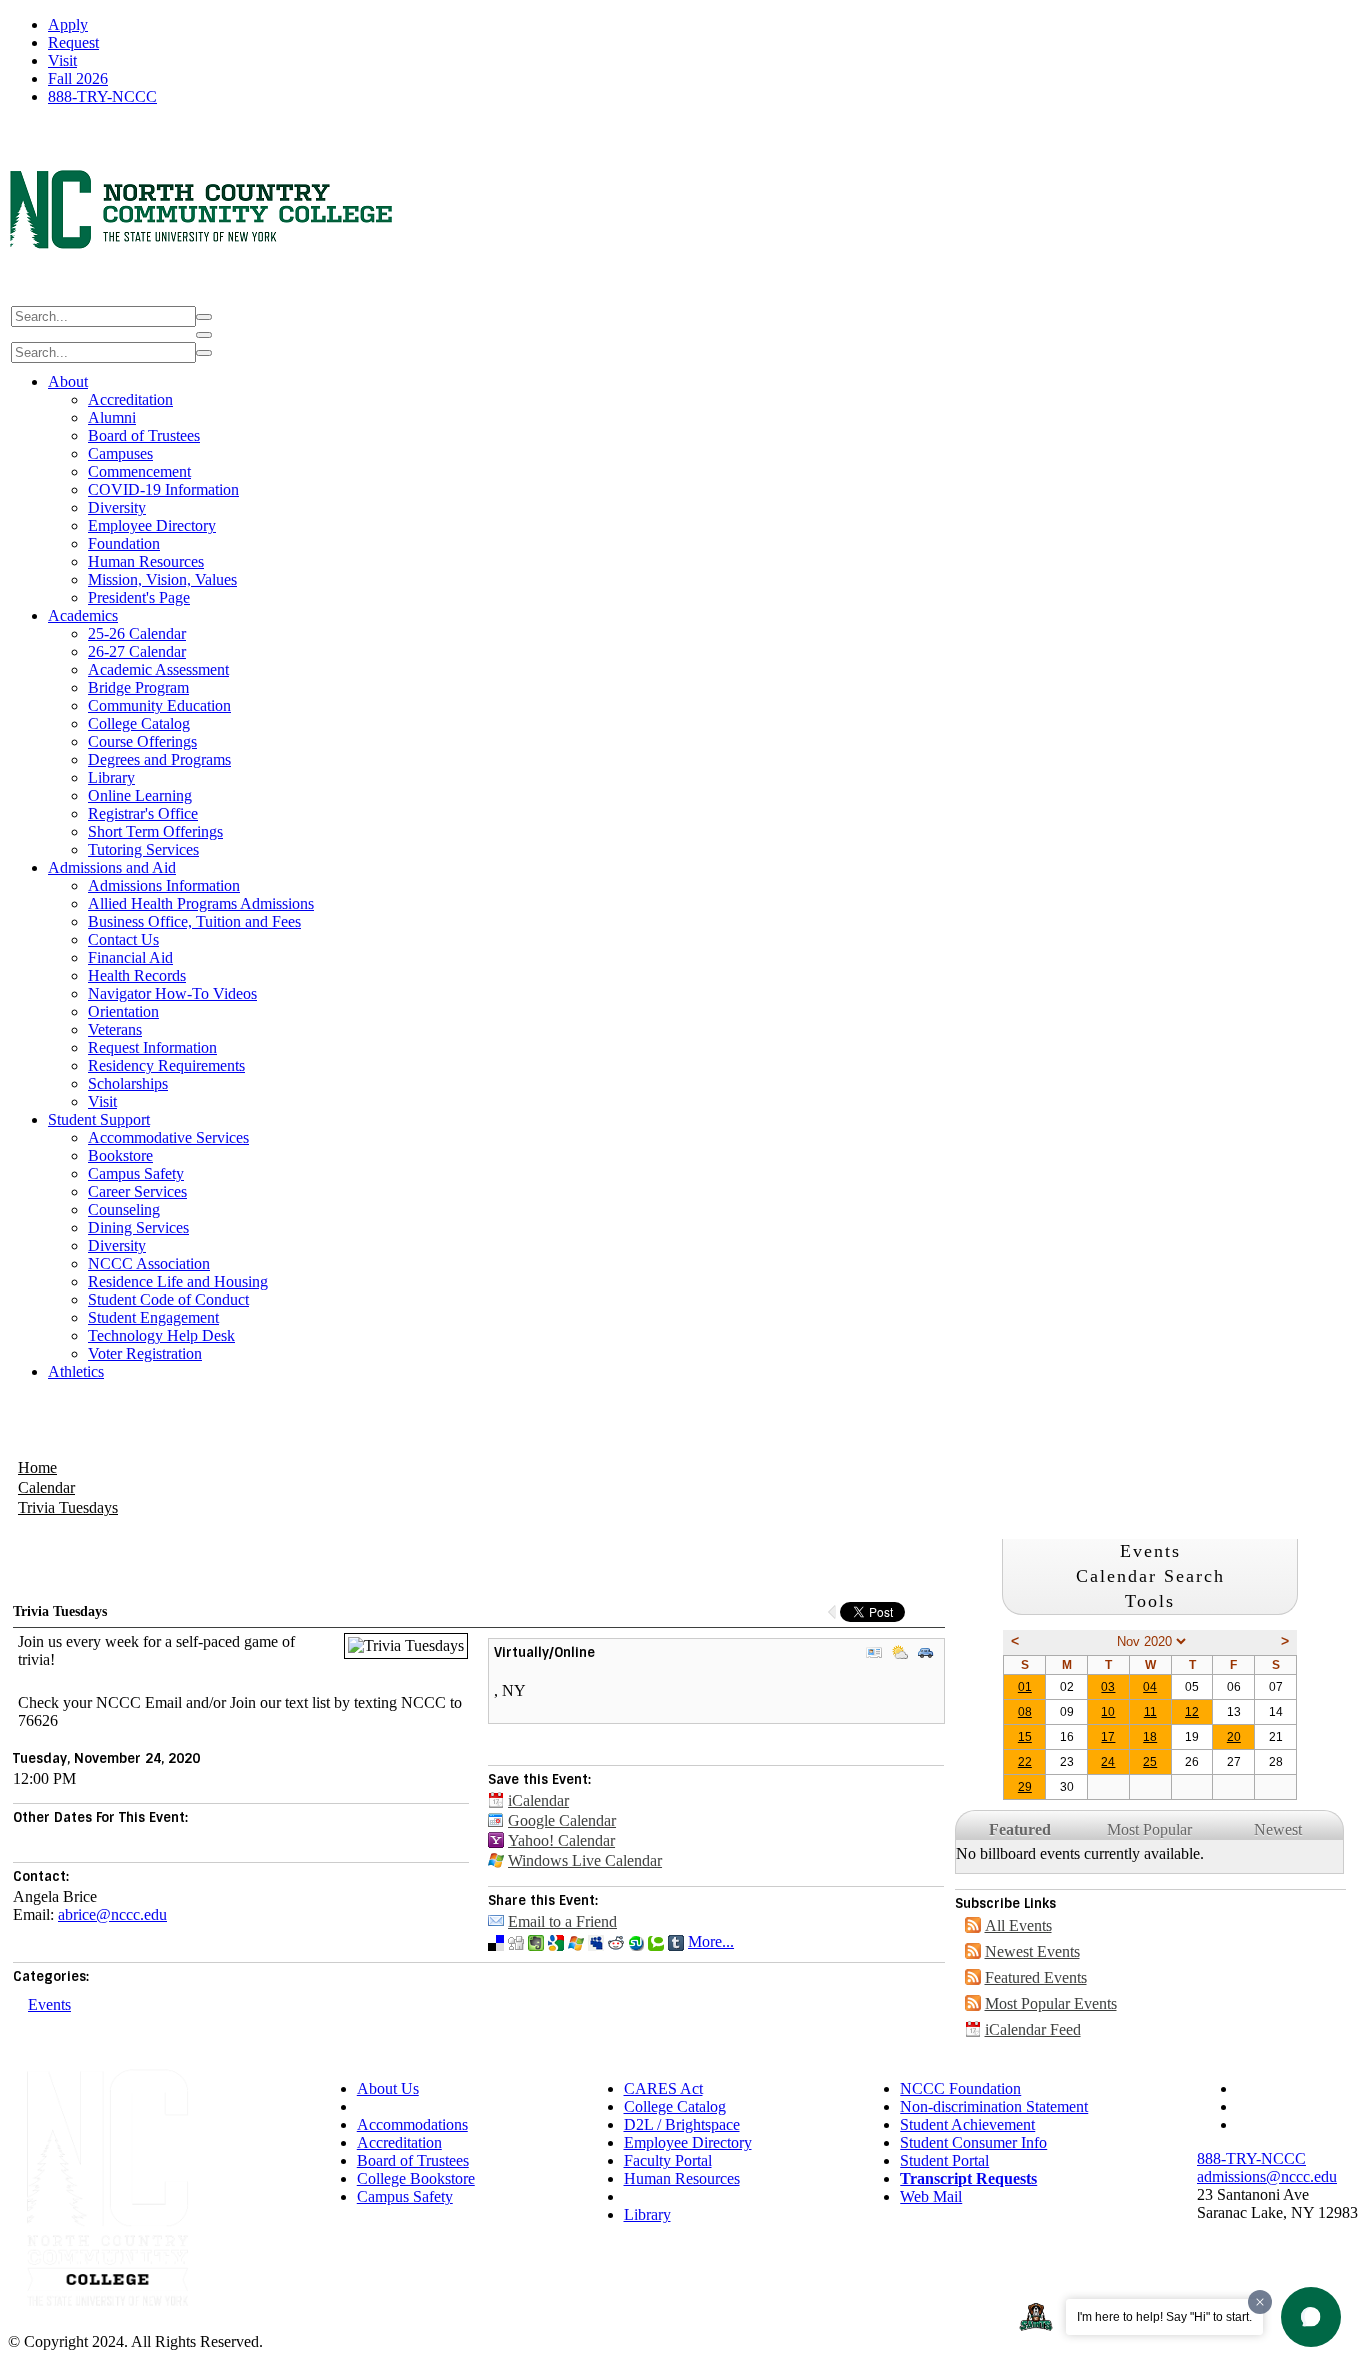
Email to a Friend (562, 1921)
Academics (83, 615)
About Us (388, 2088)
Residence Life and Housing (178, 1281)
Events (49, 2004)
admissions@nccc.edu (1267, 2176)
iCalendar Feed (1033, 2029)
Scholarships (128, 1083)
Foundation (124, 543)
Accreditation (130, 399)
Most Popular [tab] (1149, 1829)
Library (111, 777)
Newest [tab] (1278, 1829)
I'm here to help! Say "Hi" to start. (1164, 2317)
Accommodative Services (168, 1137)
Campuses (120, 453)
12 (1192, 1712)
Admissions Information (164, 885)
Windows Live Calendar (585, 1860)
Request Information (152, 1047)
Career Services (137, 1191)
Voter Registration (145, 1353)
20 (1234, 1737)
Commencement (139, 471)
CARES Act (663, 2088)
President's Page (139, 597)
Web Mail (931, 2196)
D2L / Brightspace (682, 2124)
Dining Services (138, 1227)
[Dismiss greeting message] (1260, 2302)
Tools (1150, 1601)
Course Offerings (142, 741)
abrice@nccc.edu (112, 1914)
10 (1108, 1712)
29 (1025, 1787)
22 (1025, 1762)
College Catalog (139, 723)
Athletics (76, 1371)
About (68, 381)
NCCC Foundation (960, 2088)
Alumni (112, 417)
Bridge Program (138, 687)
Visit (62, 60)
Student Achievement (967, 2124)
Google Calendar (562, 1820)
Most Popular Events (1051, 2003)
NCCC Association (149, 1263)
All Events (1018, 1925)
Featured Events (1036, 1977)
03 (1108, 1687)
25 (1150, 1762)
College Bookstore (416, 2178)
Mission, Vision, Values (162, 579)
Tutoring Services (143, 849)
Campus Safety (136, 1173)
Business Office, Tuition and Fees (194, 921)
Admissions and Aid (112, 867)
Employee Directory (152, 525)
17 (1108, 1737)
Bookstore (120, 1155)
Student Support (99, 1119)
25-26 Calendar (137, 633)
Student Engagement (153, 1317)
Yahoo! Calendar (561, 1840)
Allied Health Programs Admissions (201, 903)
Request (73, 42)
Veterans (115, 1029)
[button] (1311, 2317)
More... (711, 1941)
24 (1108, 1762)
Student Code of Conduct (168, 1299)
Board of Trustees (144, 435)
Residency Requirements (166, 1065)
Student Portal (944, 2160)
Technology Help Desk (161, 1335)
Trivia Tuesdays (68, 1507)
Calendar (46, 1487)
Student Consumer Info (973, 2142)
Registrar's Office (143, 813)
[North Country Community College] (202, 293)
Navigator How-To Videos (172, 993)
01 (1025, 1687)
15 (1025, 1737)
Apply (68, 24)
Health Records (137, 975)
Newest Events (1032, 1951)
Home (37, 1467)
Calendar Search (1150, 1576)
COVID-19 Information (163, 489)
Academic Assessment (158, 669)
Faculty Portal (668, 2160)
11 (1150, 1712)
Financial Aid (130, 957)
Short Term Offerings (155, 831)
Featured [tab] (1020, 1829)
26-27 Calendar (137, 651)
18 (1150, 1737)
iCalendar (538, 1800)
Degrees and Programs (159, 759)
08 (1025, 1712)
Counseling (124, 1209)
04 (1150, 1687)
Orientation (123, 1011)
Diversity (117, 507)
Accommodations (412, 2124)
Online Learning (140, 795)
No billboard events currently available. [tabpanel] (1080, 1853)
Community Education (159, 705)
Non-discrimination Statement (994, 2106)
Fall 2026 (78, 78)
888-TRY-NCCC (102, 96)
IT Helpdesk (663, 2196)
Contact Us (123, 939)
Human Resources (146, 561)
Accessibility (397, 2106)
